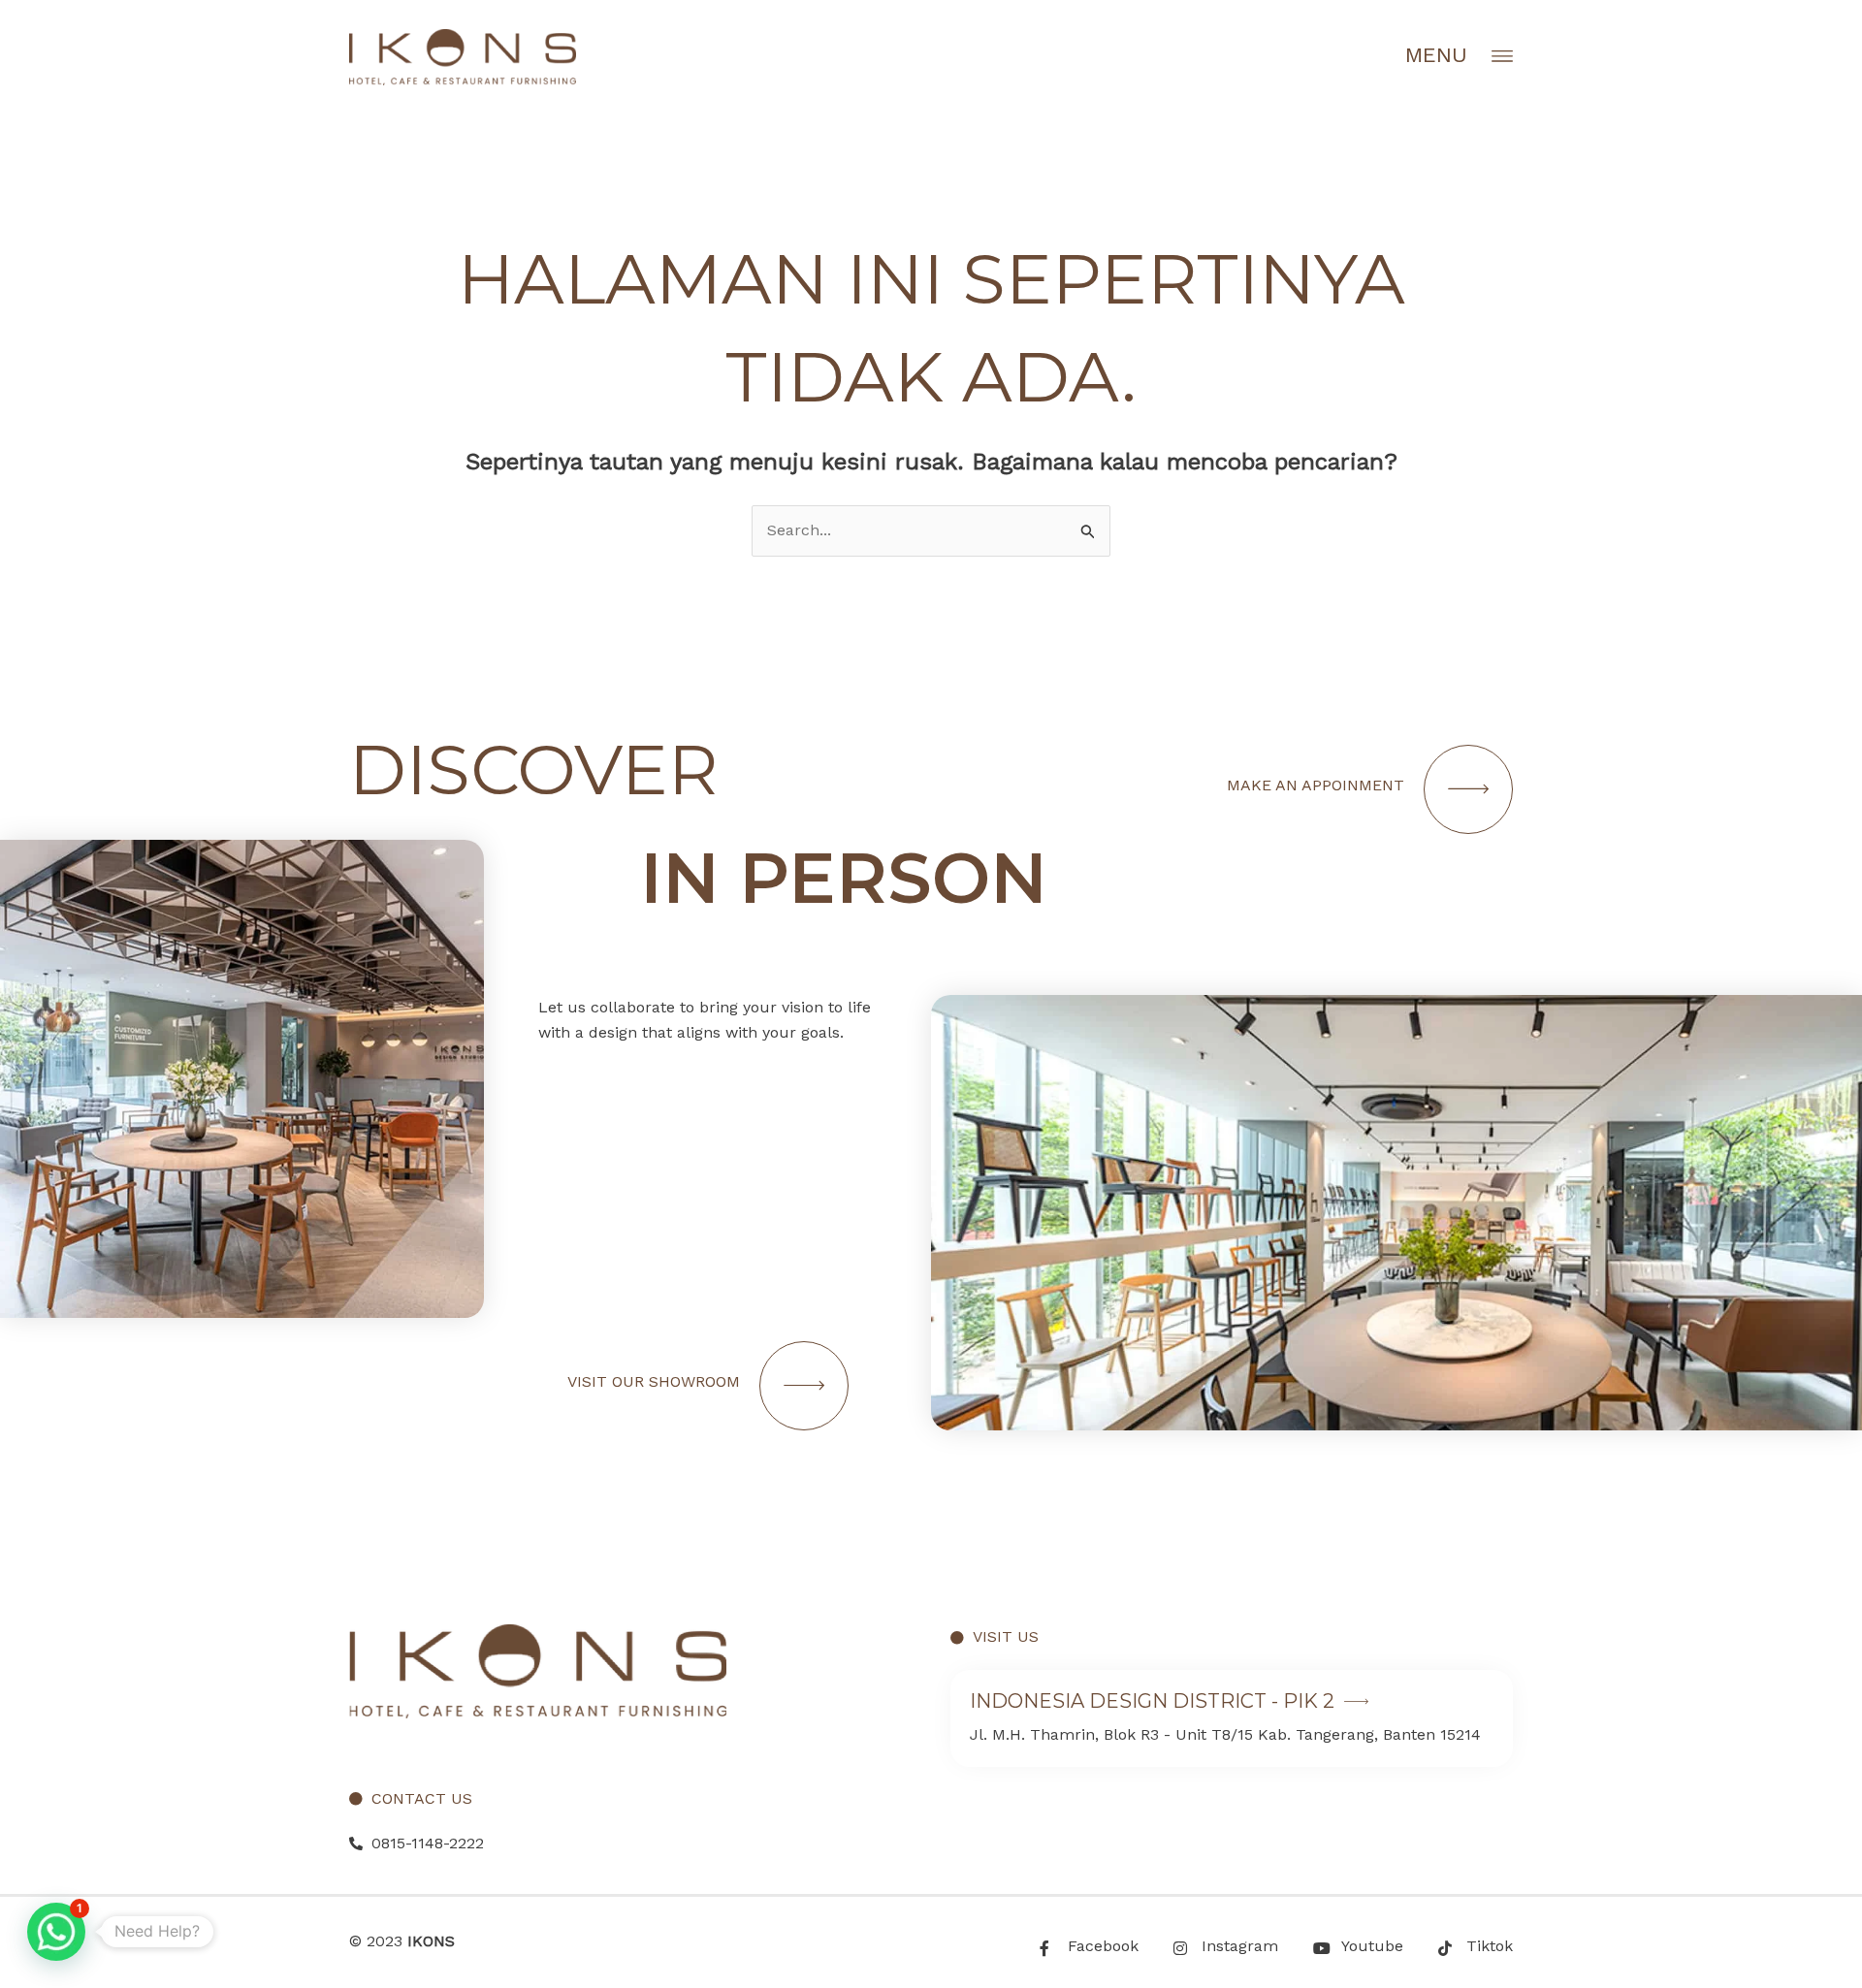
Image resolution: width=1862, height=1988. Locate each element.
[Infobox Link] (1232, 1718)
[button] (56, 1932)
